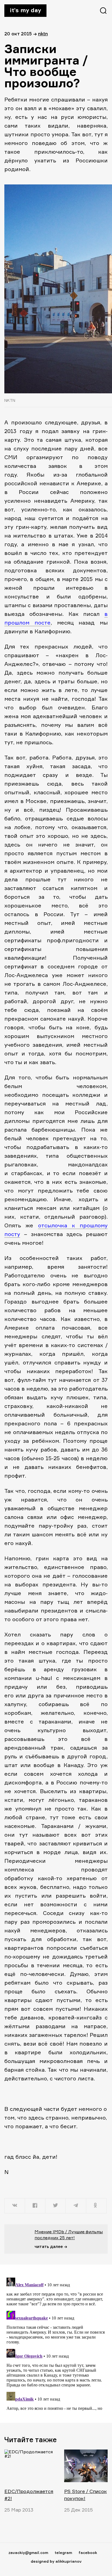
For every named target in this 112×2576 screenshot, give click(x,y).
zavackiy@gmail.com (28, 2552)
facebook (88, 2552)
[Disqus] (56, 2343)
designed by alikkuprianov (56, 2561)
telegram (63, 2552)
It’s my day (25, 10)
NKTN (43, 34)
